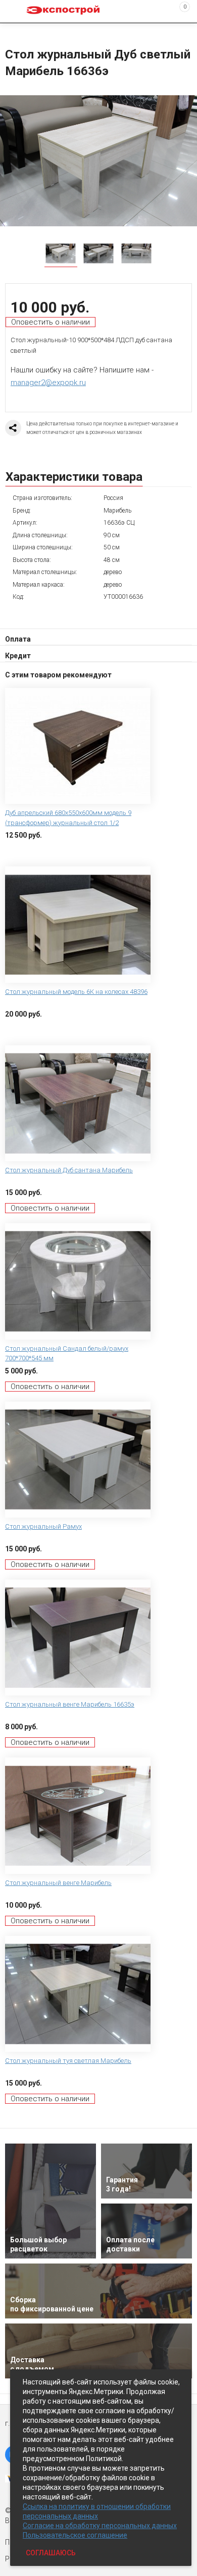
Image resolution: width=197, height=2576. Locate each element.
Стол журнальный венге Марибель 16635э (70, 1704)
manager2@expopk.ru (48, 383)
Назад (11, 32)
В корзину (23, 851)
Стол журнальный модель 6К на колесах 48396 (76, 992)
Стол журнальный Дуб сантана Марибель (69, 1170)
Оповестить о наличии (51, 322)
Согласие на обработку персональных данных (100, 2526)
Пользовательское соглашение (75, 2535)
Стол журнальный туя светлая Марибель (68, 2061)
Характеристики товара (74, 477)
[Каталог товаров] (16, 12)
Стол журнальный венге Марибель (58, 1883)
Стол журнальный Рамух (43, 1526)
